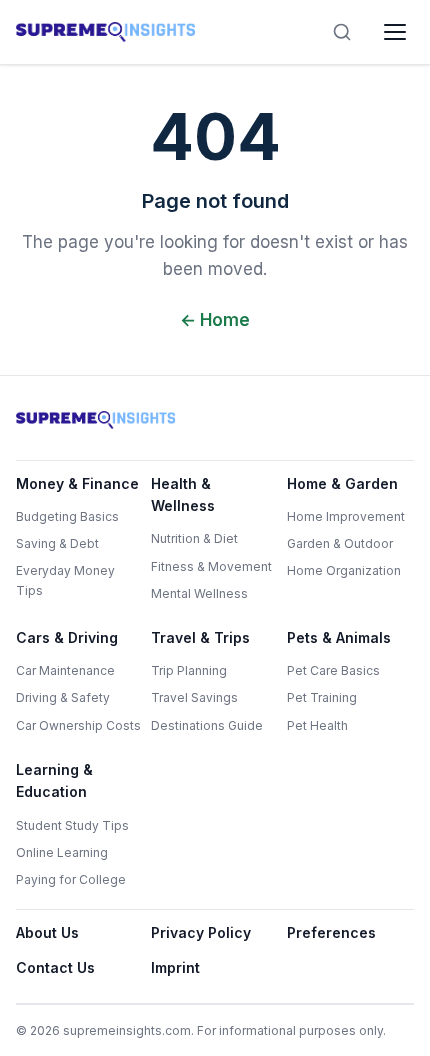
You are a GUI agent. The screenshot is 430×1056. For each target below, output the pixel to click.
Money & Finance (77, 483)
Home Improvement (346, 516)
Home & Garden (342, 483)
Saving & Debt (57, 543)
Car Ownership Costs (78, 725)
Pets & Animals (339, 637)
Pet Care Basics (333, 670)
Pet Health (317, 725)
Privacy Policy (201, 932)
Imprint (175, 967)
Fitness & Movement (211, 566)
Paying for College (71, 879)
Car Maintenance (65, 670)
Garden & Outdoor (340, 543)
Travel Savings (194, 697)
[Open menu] (395, 32)
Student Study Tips (72, 825)
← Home (215, 320)
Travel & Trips (200, 637)
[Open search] (342, 32)
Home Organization (344, 570)
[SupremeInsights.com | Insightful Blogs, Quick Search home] (106, 32)
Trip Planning (189, 670)
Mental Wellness (199, 593)
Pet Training (322, 697)
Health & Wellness (183, 494)
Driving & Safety (63, 697)
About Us (47, 932)
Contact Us (55, 967)
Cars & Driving (67, 637)
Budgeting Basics (67, 516)
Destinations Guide (207, 725)
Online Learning (62, 852)
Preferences (331, 932)
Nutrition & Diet (194, 538)
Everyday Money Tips (65, 580)
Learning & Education (54, 780)
